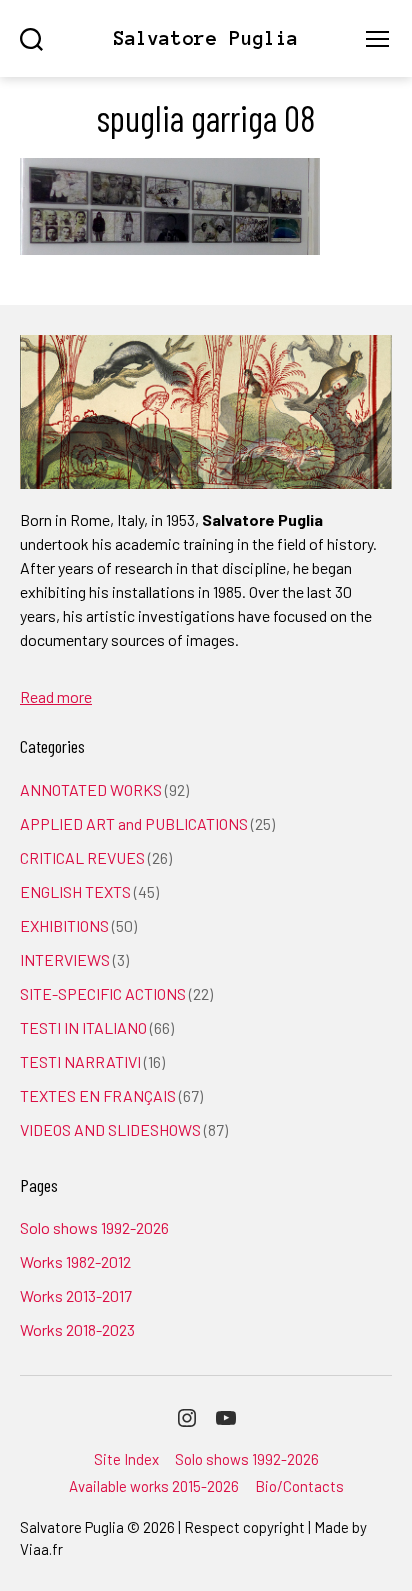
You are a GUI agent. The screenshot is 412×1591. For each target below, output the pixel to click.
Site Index (126, 1459)
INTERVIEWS (65, 959)
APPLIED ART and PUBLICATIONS (134, 823)
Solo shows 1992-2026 (94, 1227)
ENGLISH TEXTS (75, 891)
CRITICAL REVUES (82, 857)
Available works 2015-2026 (154, 1486)
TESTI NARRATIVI (80, 1061)
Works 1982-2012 (75, 1261)
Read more (56, 696)
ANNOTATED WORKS (91, 789)
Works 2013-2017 (76, 1295)
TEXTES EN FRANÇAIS (98, 1095)
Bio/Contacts (299, 1486)
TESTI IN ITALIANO (83, 1027)
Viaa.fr (41, 1549)
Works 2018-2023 (77, 1329)
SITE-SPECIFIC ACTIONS (103, 993)
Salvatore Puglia (206, 38)
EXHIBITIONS (64, 925)
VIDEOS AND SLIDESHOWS (110, 1129)
